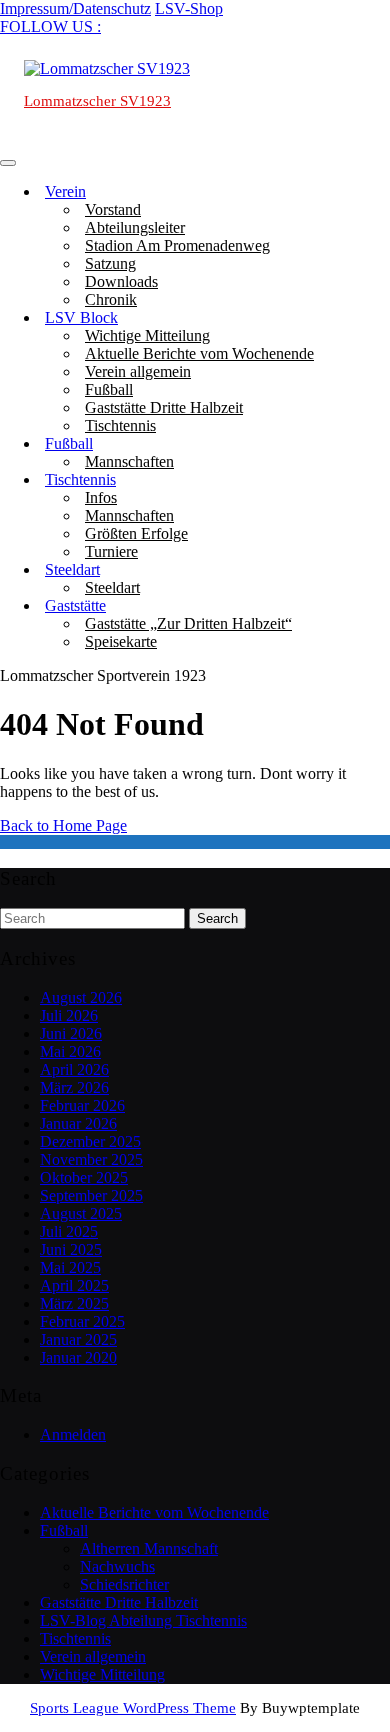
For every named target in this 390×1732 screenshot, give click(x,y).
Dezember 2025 (90, 1141)
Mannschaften (129, 461)
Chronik (111, 299)
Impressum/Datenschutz (75, 8)
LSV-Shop (189, 8)
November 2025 (91, 1159)
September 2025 (91, 1195)
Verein (65, 191)
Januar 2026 (78, 1123)
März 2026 (74, 1087)
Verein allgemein (138, 371)
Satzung (110, 263)
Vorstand (113, 209)
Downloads (121, 281)
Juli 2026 (69, 1015)
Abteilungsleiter (135, 227)
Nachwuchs (117, 1566)
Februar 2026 (82, 1105)
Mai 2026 (70, 1051)
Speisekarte (121, 641)
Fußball (109, 389)
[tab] (8, 163)
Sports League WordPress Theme (133, 1708)
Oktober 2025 (84, 1177)
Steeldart (72, 569)
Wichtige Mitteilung (147, 335)
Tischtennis (120, 425)
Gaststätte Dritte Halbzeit (164, 407)
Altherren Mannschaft (149, 1548)
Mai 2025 (70, 1267)
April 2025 (74, 1285)
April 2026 (74, 1069)
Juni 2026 (71, 1033)
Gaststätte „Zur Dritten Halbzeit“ (188, 623)
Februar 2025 (82, 1321)
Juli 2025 (69, 1231)
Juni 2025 (71, 1249)
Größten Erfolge (136, 533)
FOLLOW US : (50, 26)
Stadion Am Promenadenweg (177, 245)
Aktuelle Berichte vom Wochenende (199, 353)
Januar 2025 (78, 1339)
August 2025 (81, 1213)
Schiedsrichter (124, 1584)
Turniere (111, 551)
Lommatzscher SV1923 (97, 101)
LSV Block (81, 317)
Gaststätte (75, 605)
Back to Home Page (63, 825)
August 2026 (81, 997)
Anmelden (73, 1434)
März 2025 (74, 1303)
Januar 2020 (78, 1357)
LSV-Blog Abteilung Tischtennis (143, 1620)
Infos (101, 497)
